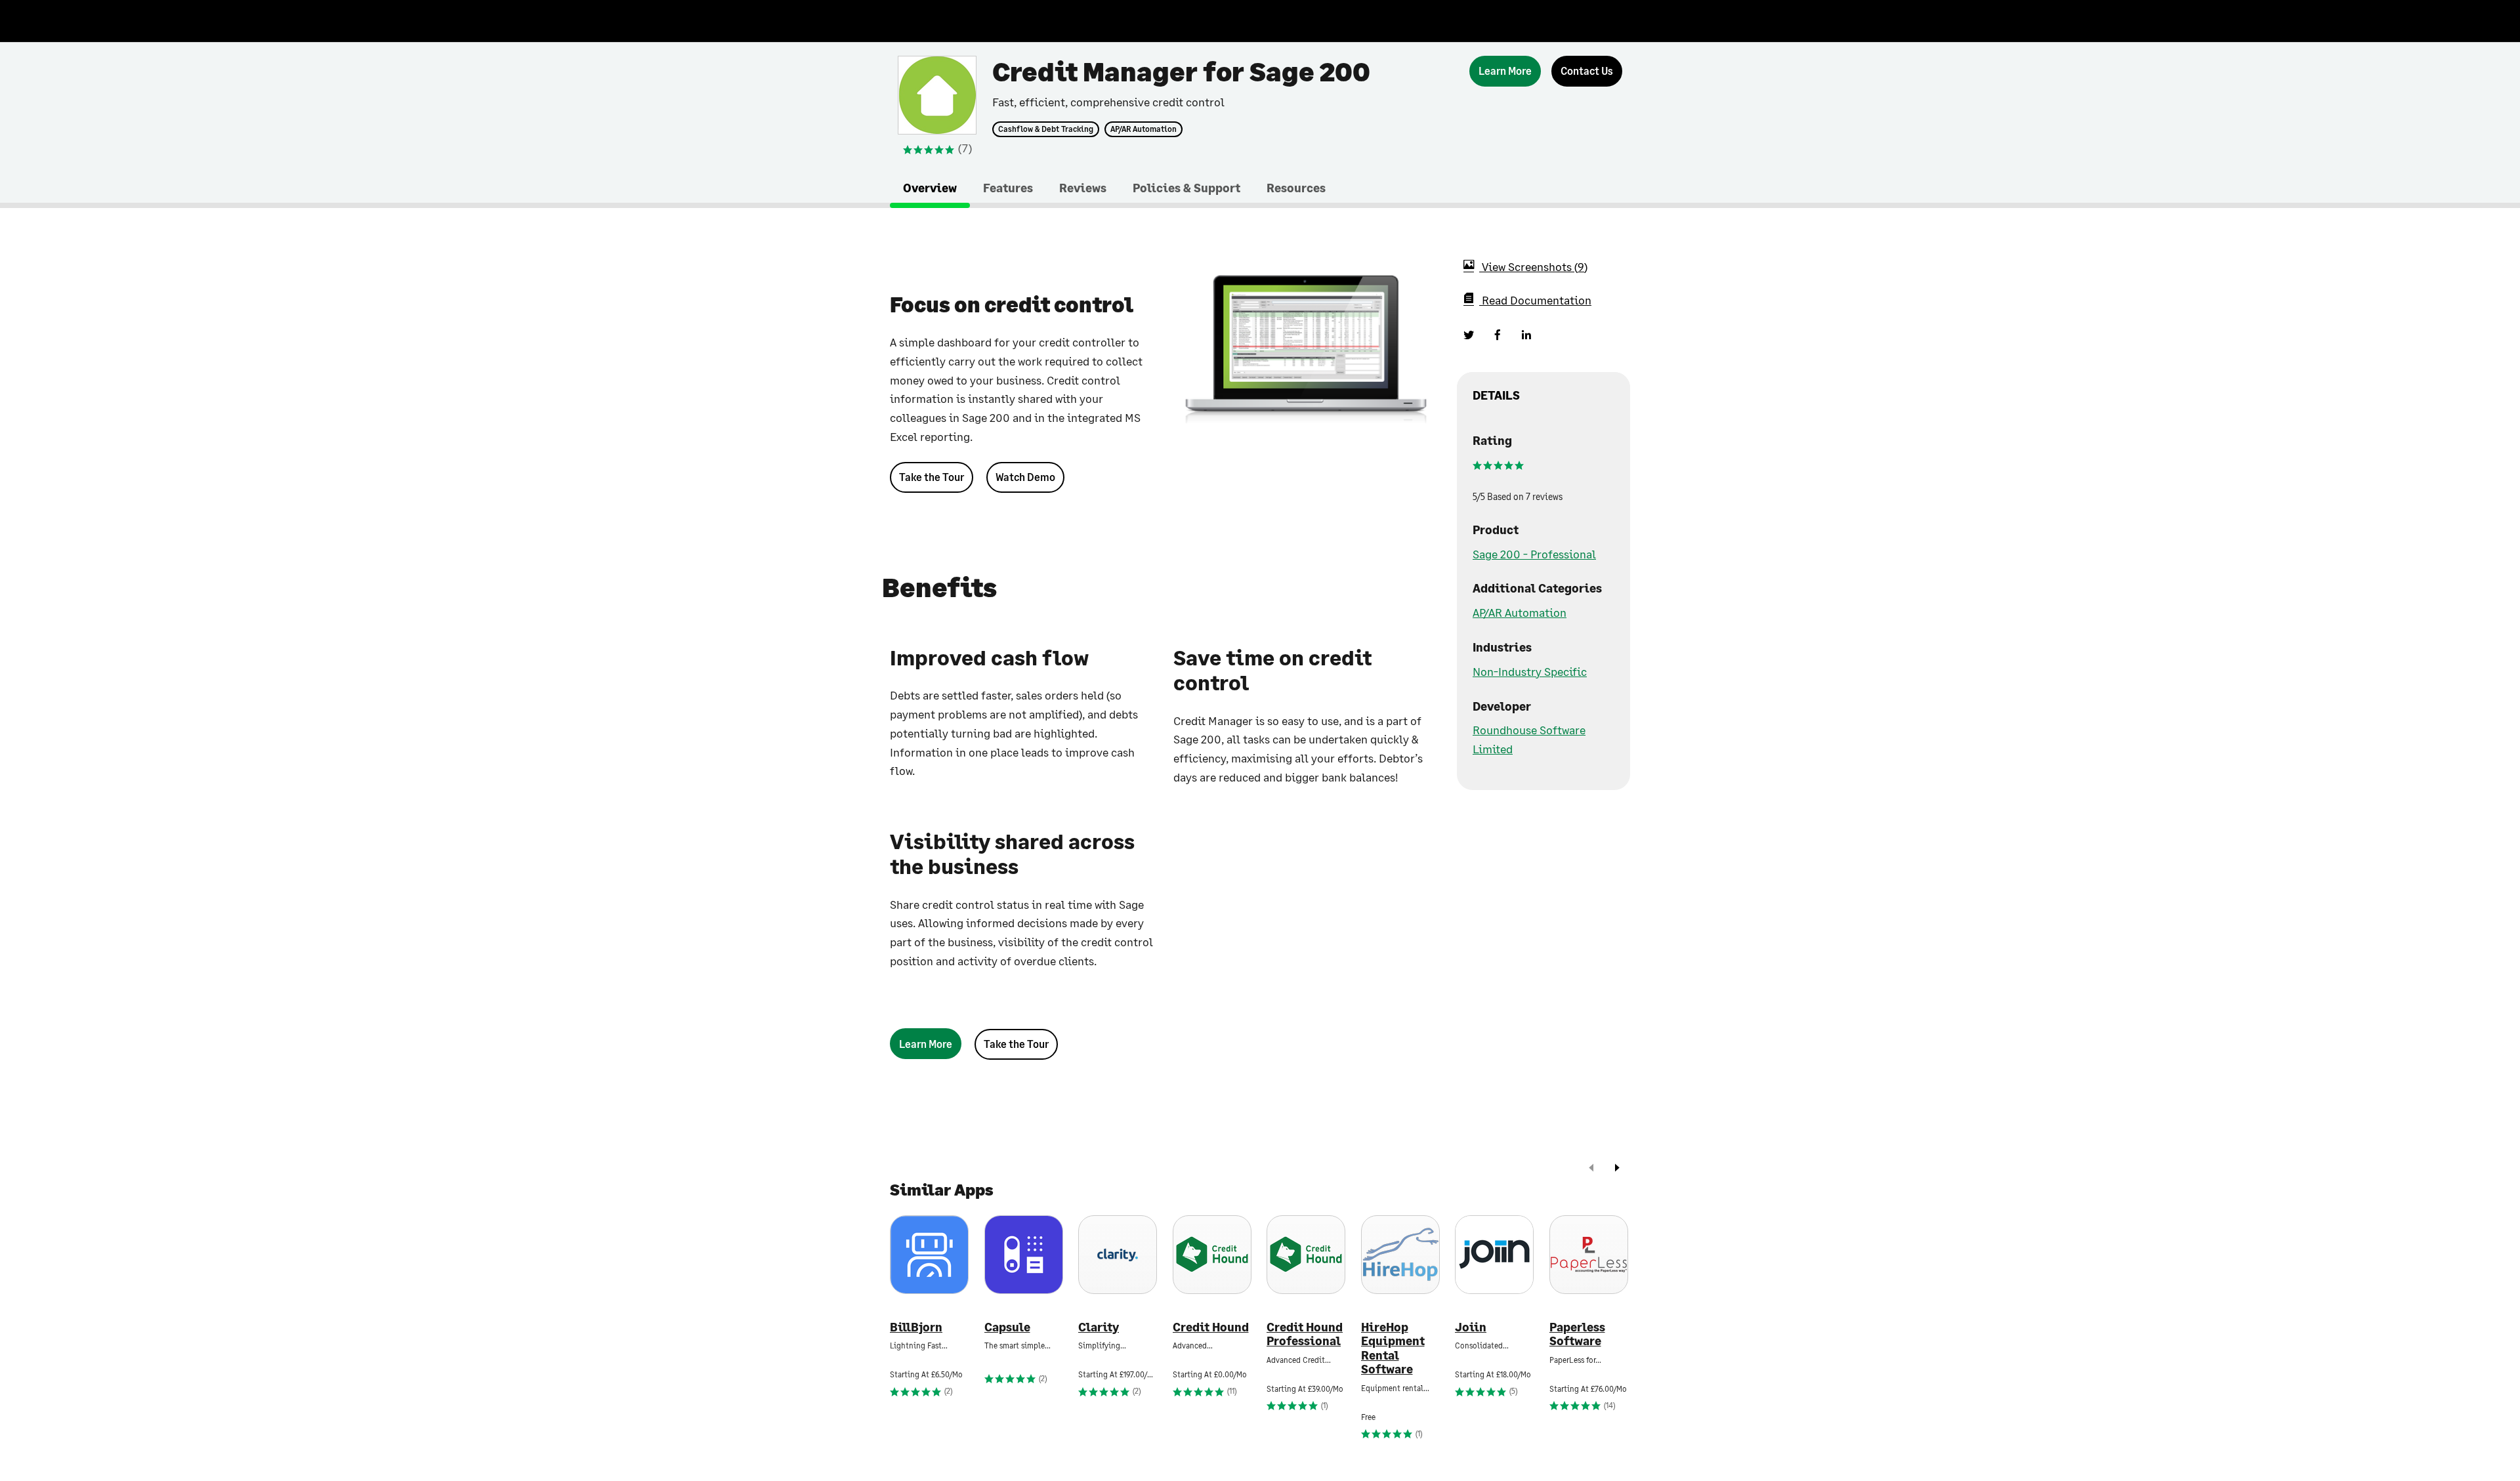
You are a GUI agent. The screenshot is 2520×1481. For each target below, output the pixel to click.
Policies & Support (1186, 188)
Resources (1296, 188)
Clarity (1099, 1327)
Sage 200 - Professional (1534, 554)
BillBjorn (916, 1327)
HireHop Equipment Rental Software (1393, 1348)
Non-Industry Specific (1530, 671)
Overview (930, 188)
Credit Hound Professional (1305, 1334)
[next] (1617, 1169)
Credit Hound (1211, 1327)
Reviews (1083, 188)
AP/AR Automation (1144, 129)
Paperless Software (1577, 1334)
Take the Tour (932, 477)
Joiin (1471, 1327)
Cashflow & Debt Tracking (1046, 129)
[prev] (1591, 1169)
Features (1008, 188)
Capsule (1007, 1327)
